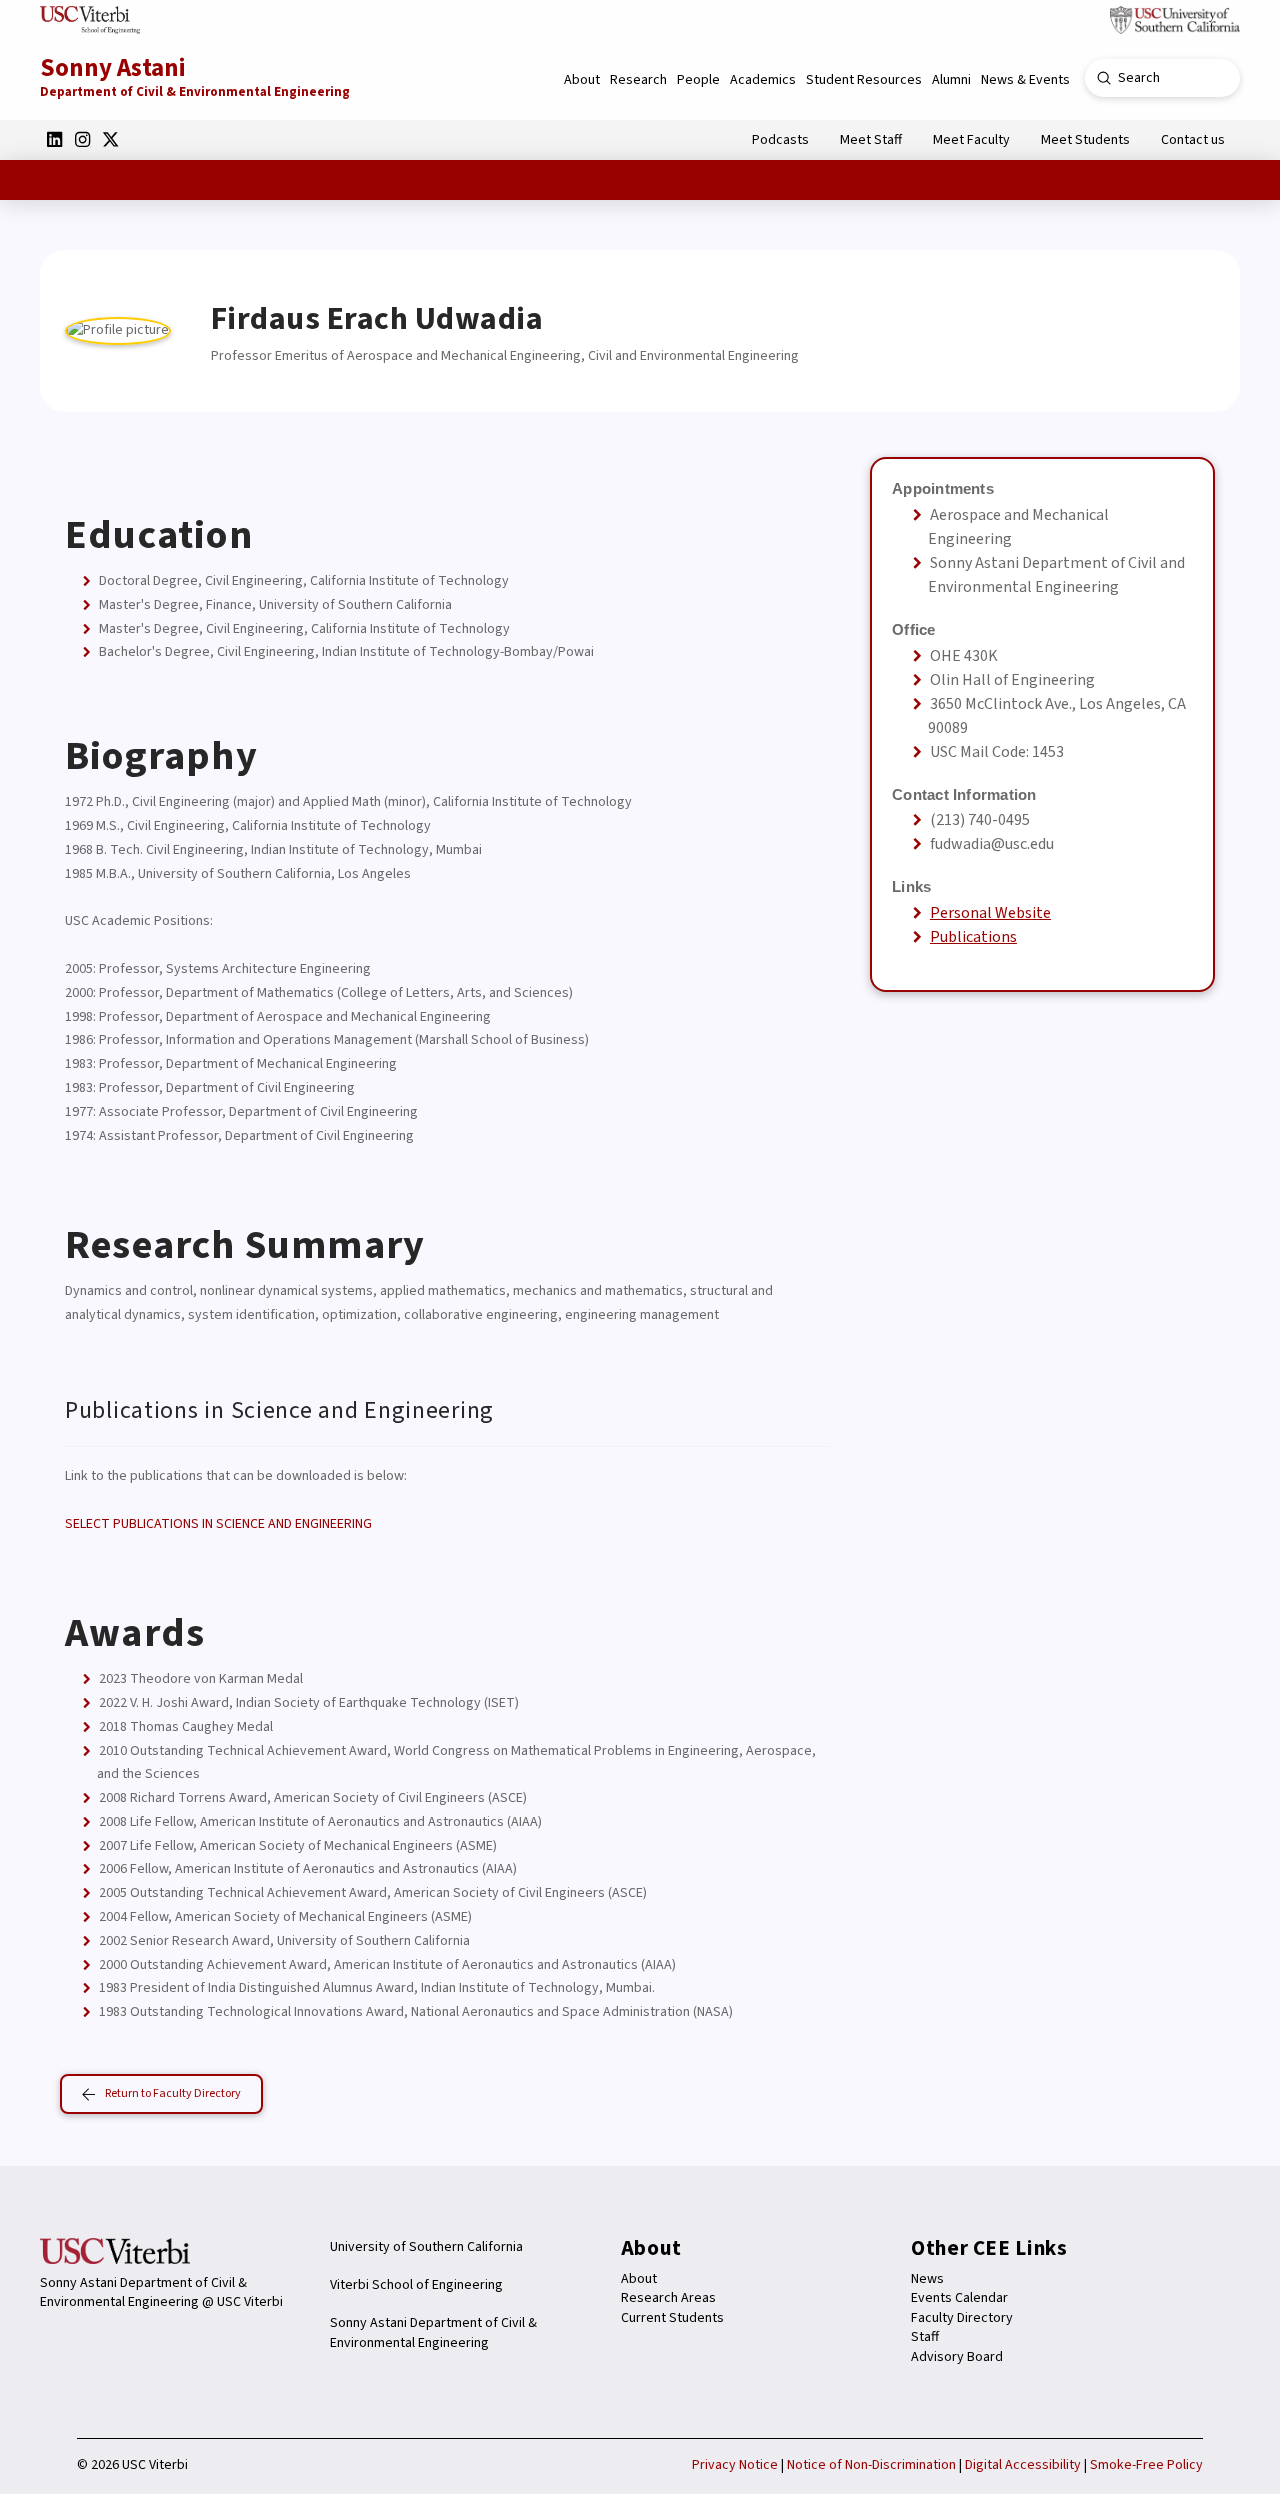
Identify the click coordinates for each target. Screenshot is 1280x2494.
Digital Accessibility (1023, 2465)
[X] (110, 139)
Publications (973, 937)
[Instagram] (82, 139)
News (927, 2279)
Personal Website (990, 913)
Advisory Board (957, 2357)
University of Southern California (426, 2247)
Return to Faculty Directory (173, 2093)
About (639, 2279)
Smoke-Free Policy (1146, 2465)
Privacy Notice (735, 2465)
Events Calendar (959, 2298)
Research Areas (668, 2298)
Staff (925, 2337)
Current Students (672, 2318)
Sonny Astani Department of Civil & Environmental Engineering (433, 2333)
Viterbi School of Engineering (416, 2285)
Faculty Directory (962, 2318)
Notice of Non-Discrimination (871, 2465)
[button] (582, 80)
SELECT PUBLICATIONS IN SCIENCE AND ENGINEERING (218, 1524)
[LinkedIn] (54, 139)
